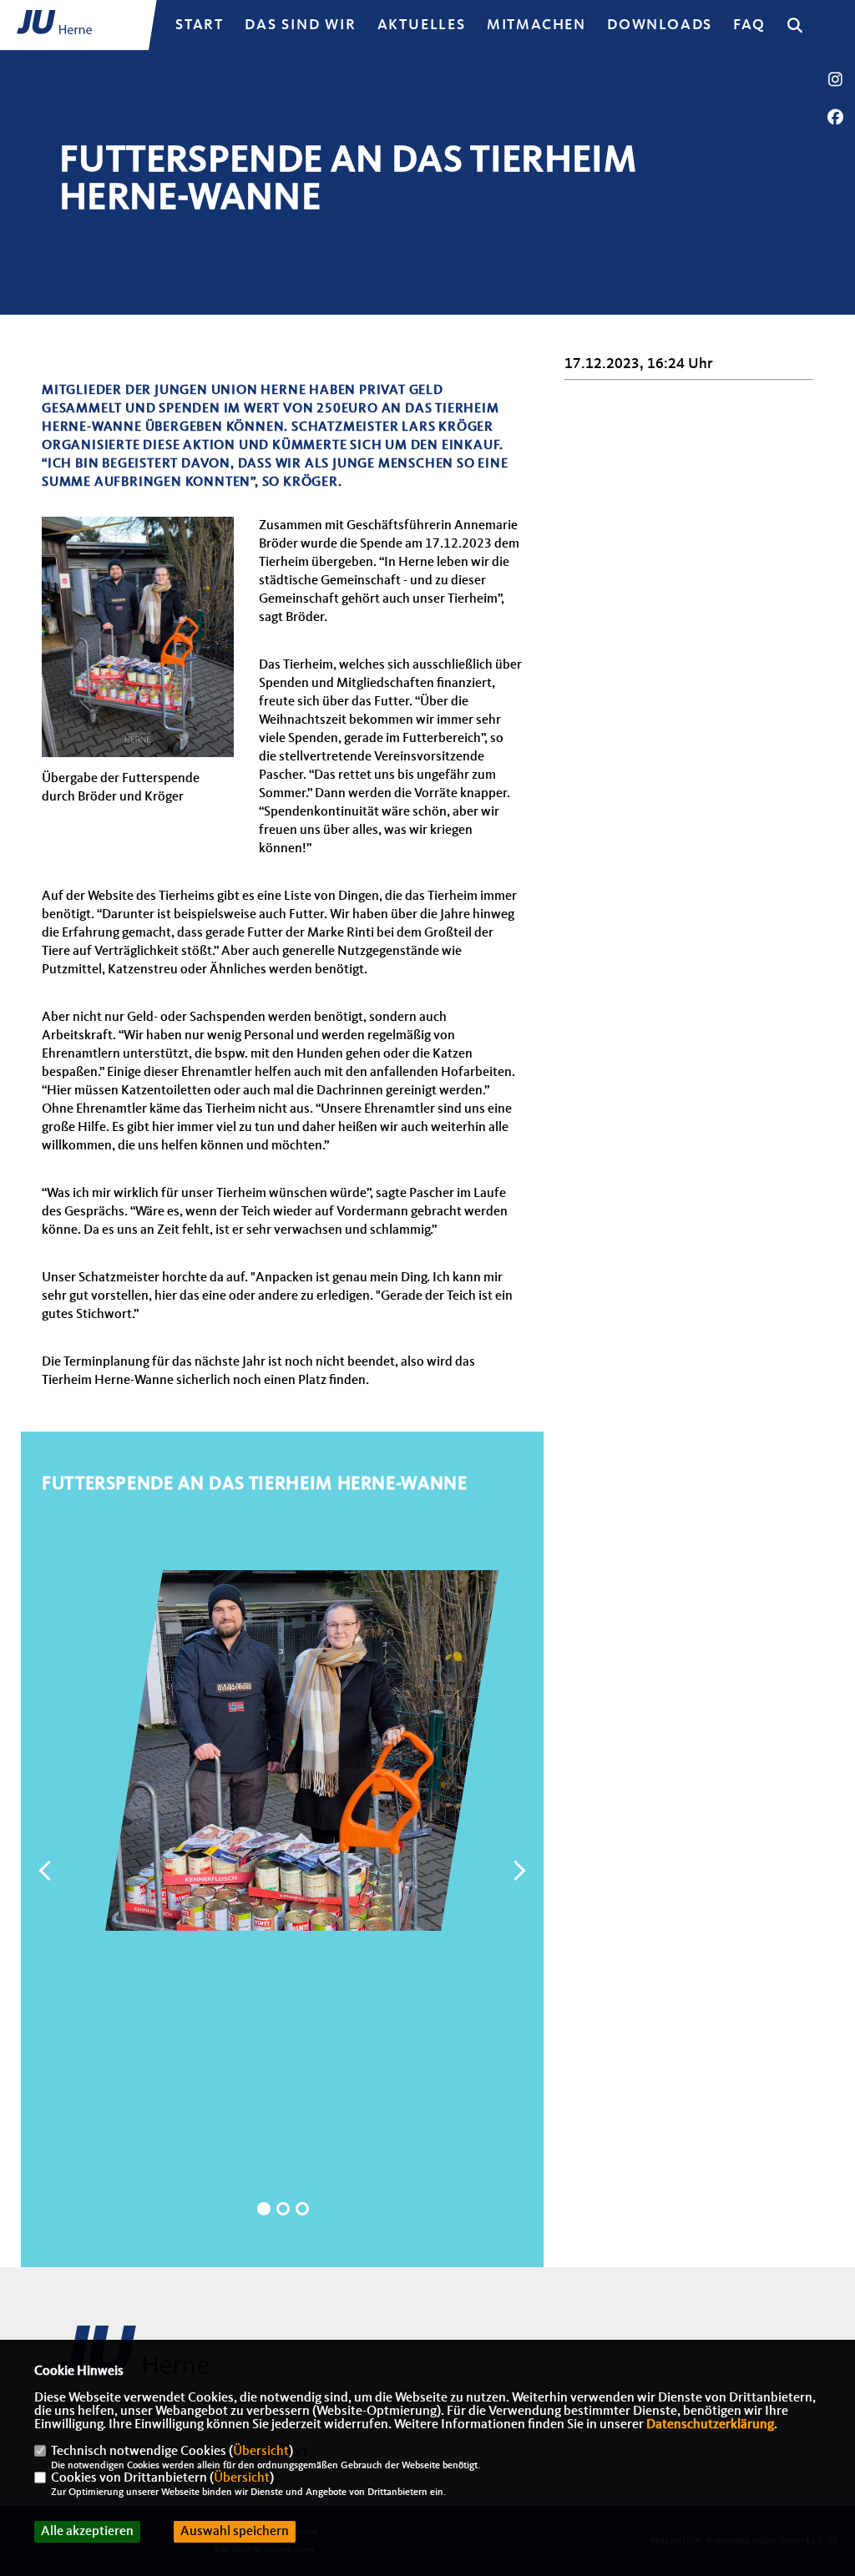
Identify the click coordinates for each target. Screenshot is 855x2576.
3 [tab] (302, 2209)
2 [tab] (283, 2209)
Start (200, 25)
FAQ (749, 25)
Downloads (660, 25)
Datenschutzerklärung (710, 2425)
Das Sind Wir (301, 25)
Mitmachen (536, 25)
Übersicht (261, 2452)
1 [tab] (264, 2209)
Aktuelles (422, 25)
